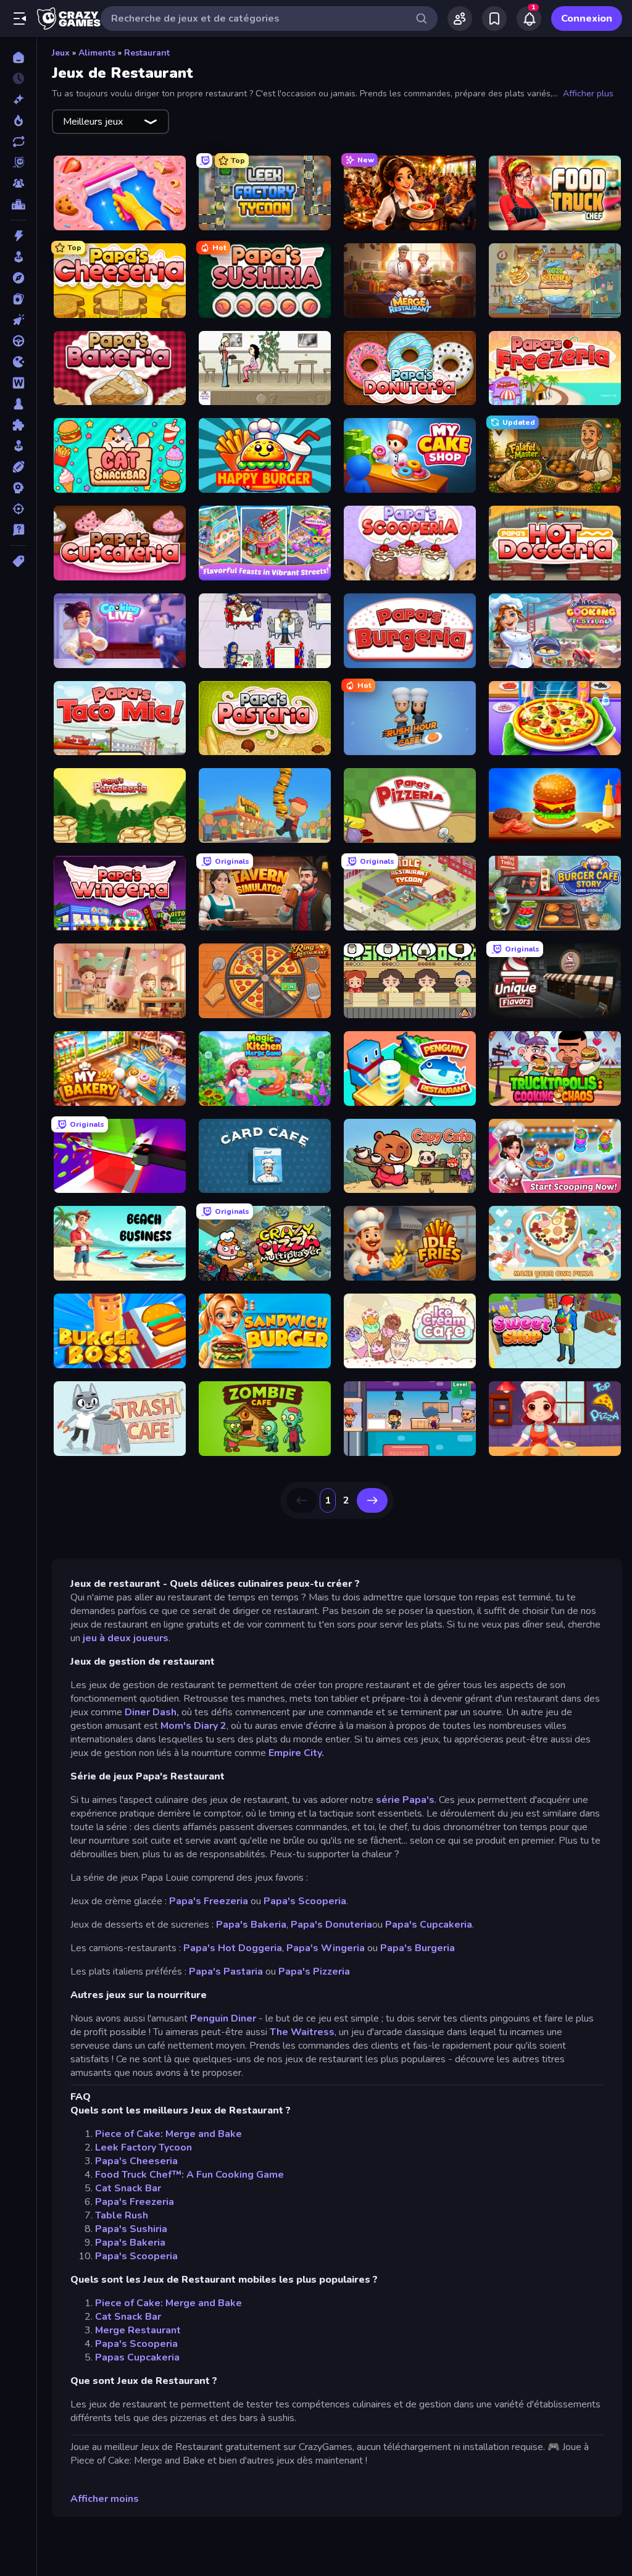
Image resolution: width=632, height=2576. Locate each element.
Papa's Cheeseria (136, 2161)
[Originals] (18, 162)
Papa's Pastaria (226, 1972)
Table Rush (122, 2215)
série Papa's (404, 1800)
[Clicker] (18, 320)
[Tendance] (18, 120)
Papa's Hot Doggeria (233, 1948)
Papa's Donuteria (331, 1925)
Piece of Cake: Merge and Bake (168, 2134)
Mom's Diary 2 (193, 1726)
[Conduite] (18, 341)
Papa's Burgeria (418, 1948)
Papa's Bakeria (251, 1925)
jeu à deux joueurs (126, 1638)
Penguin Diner (223, 2018)
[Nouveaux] (18, 99)
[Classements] (18, 204)
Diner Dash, (152, 1712)
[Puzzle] (18, 425)
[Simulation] (18, 446)
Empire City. (296, 1753)
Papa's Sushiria (131, 2229)
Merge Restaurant (138, 2330)
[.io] (18, 362)
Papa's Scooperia (305, 1901)
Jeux (61, 53)
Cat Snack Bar (128, 2188)
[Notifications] (529, 19)
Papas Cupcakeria (137, 2357)
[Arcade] (18, 257)
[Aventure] (18, 278)
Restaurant (147, 53)
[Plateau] (18, 404)
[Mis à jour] (18, 141)
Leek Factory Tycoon (143, 2147)
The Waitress (302, 2032)
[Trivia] (18, 530)
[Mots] (18, 383)
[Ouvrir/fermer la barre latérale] (20, 19)
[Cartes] (18, 299)
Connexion (587, 19)
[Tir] (18, 509)
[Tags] (18, 561)
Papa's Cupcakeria (427, 1925)
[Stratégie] (18, 488)
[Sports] (18, 467)
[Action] (18, 236)
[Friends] (460, 19)
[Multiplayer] (18, 183)
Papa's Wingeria (326, 1948)
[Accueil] (18, 57)
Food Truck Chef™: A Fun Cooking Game (189, 2175)
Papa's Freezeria (209, 1901)
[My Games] (494, 19)
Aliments (97, 53)
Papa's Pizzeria (314, 1972)
